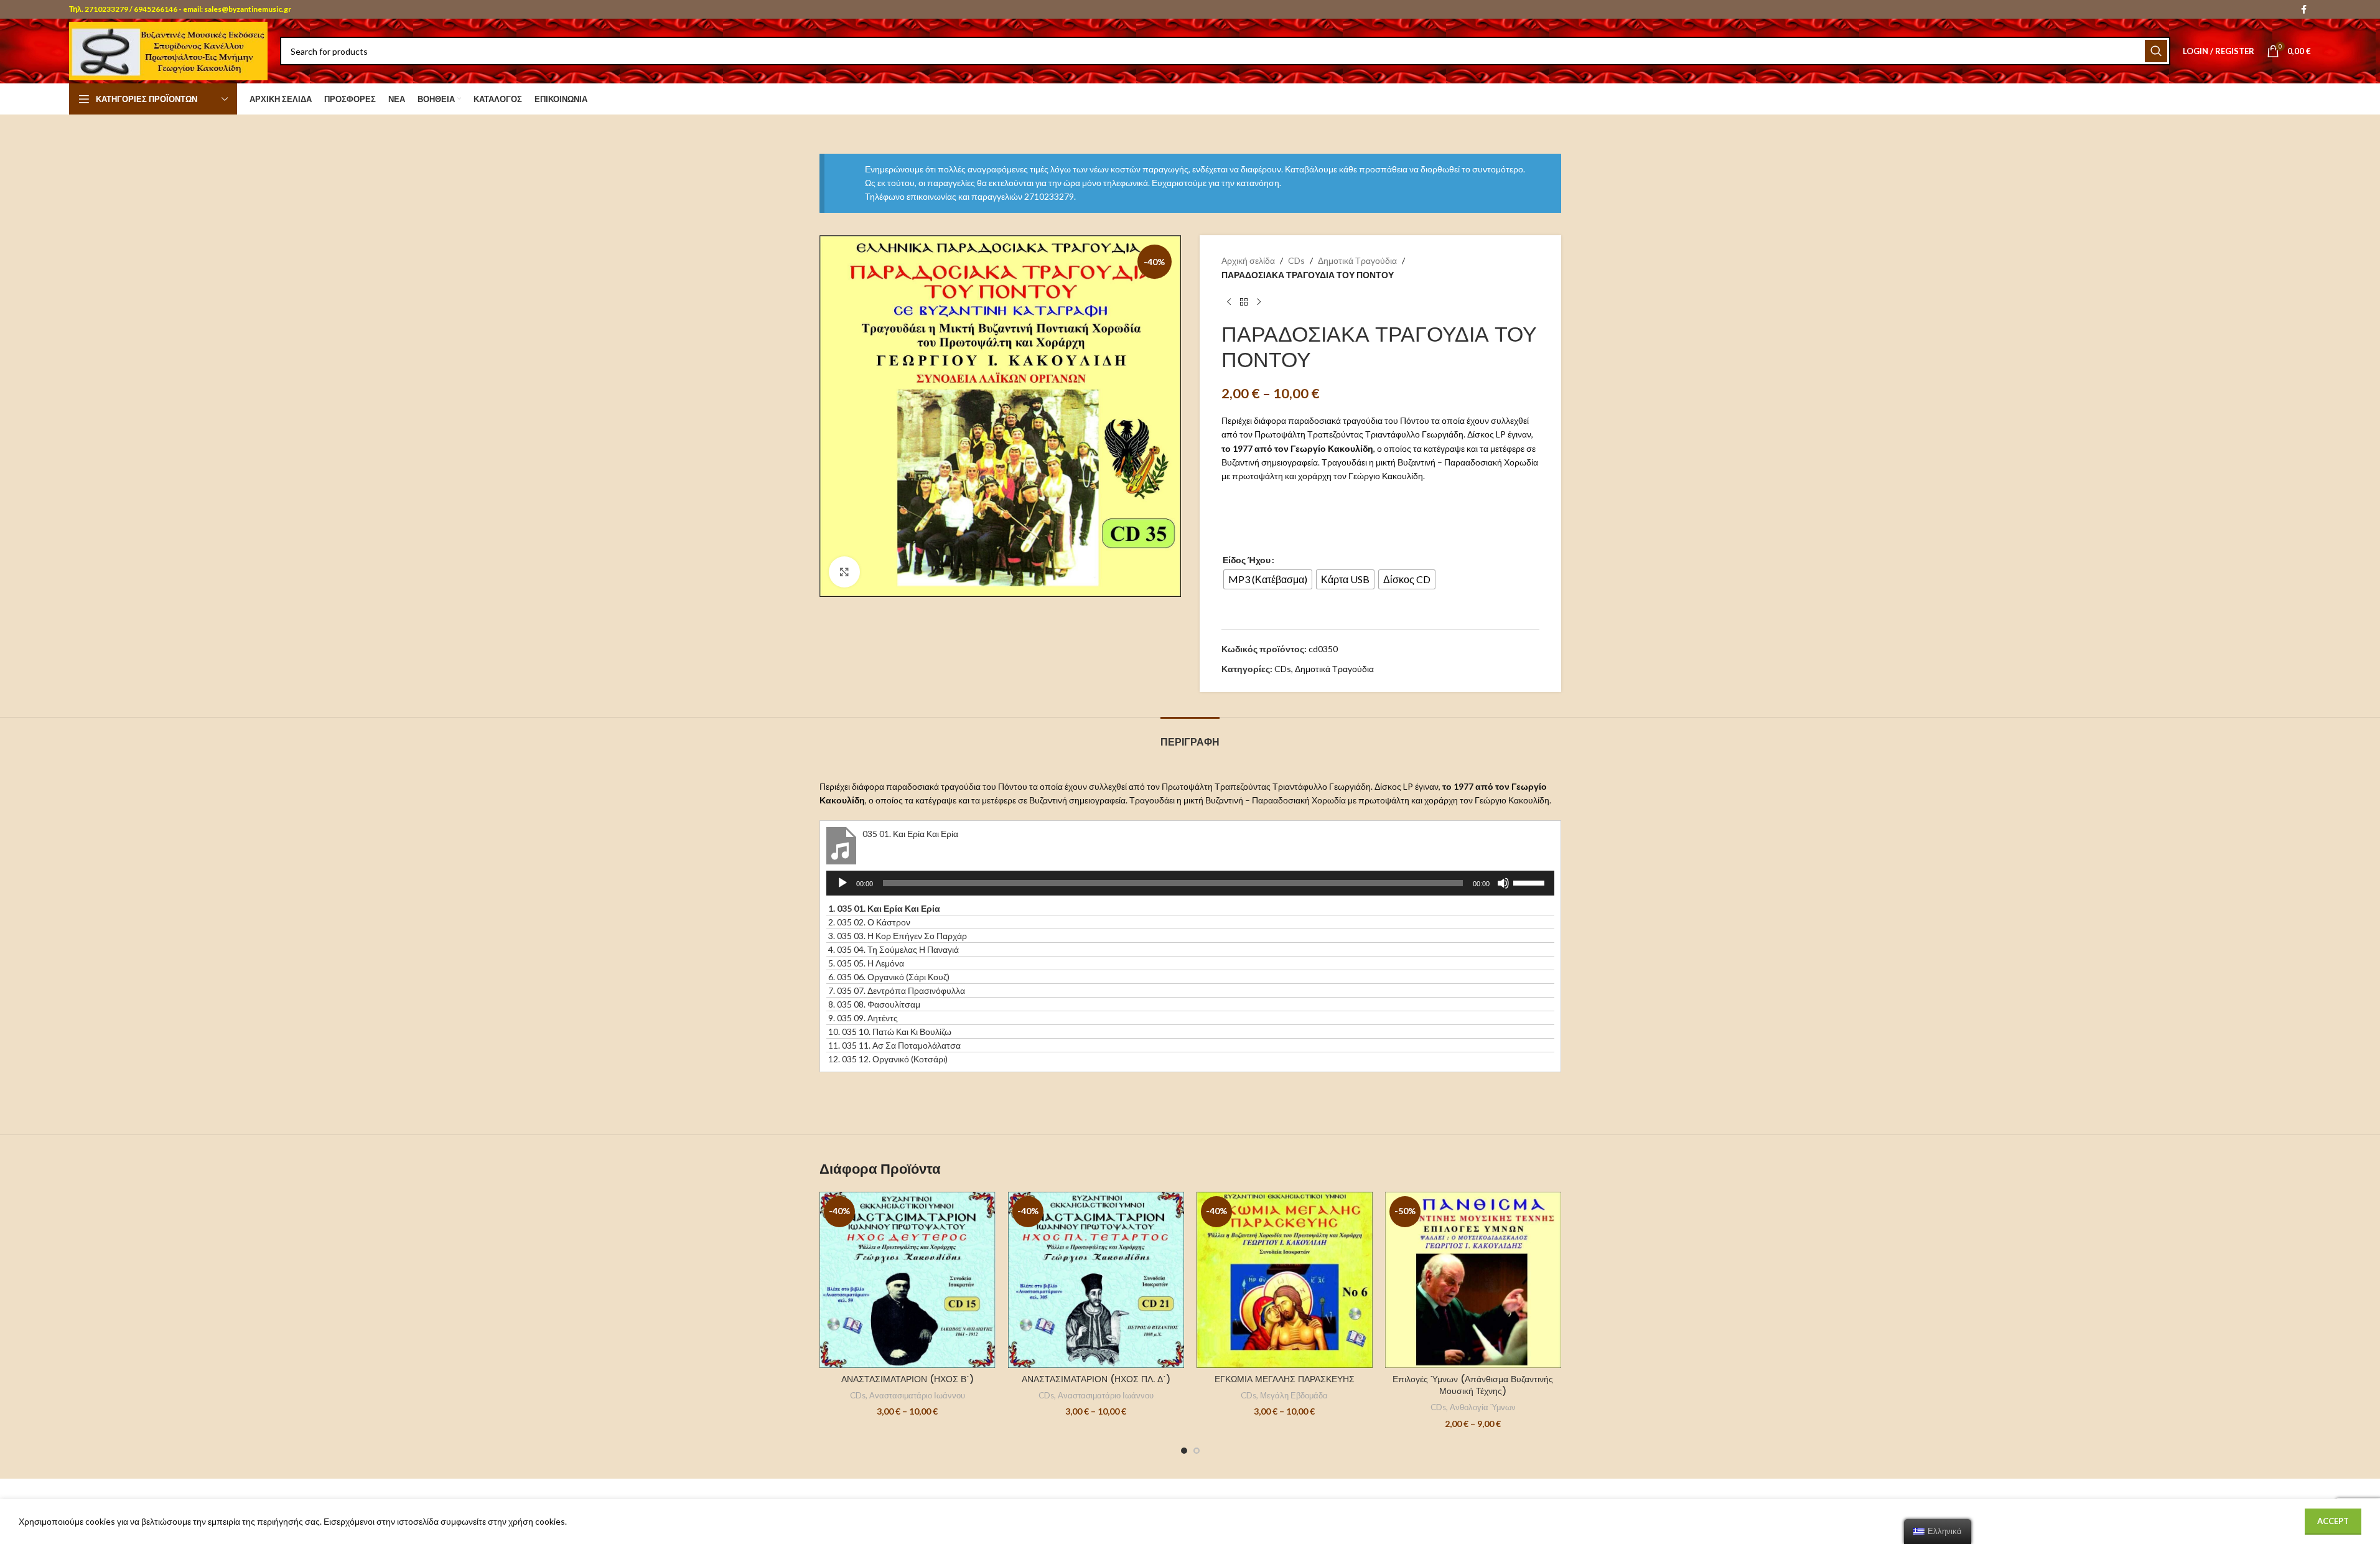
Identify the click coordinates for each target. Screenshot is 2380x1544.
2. (869, 922)
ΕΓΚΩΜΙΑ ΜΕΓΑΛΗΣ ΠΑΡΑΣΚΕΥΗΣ (1285, 1379)
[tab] (1190, 736)
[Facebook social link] (2303, 10)
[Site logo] (168, 50)
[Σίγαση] (1503, 890)
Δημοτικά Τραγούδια (1357, 260)
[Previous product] (1229, 302)
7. (897, 990)
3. (898, 936)
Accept (2333, 1521)
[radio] (1268, 579)
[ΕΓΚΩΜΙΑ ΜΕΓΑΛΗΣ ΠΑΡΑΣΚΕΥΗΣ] (1285, 1280)
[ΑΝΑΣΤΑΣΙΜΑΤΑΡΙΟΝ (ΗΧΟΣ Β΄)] (908, 1280)
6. (889, 977)
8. (874, 1004)
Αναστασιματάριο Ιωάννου (917, 1395)
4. (894, 949)
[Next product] (1259, 302)
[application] (1190, 883)
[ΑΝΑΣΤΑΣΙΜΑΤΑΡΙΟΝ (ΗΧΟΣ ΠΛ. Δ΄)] (1096, 1280)
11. (894, 1045)
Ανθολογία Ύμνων (1483, 1407)
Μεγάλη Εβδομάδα (1294, 1395)
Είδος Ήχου (1247, 560)
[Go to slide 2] (1197, 1451)
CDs (1296, 260)
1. (884, 908)
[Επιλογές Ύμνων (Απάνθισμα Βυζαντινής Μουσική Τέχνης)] (1473, 1280)
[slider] (1531, 882)
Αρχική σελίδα (1248, 260)
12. (888, 1059)
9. (863, 1018)
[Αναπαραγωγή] (842, 890)
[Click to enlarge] (844, 572)
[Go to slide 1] (1184, 1451)
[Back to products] (1244, 302)
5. (866, 963)
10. (890, 1032)
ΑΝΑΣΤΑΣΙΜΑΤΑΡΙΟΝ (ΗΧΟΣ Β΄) (908, 1379)
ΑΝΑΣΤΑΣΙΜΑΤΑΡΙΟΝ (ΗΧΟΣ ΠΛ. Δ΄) (1096, 1379)
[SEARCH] (2156, 51)
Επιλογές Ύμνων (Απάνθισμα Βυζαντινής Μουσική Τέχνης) (1473, 1385)
